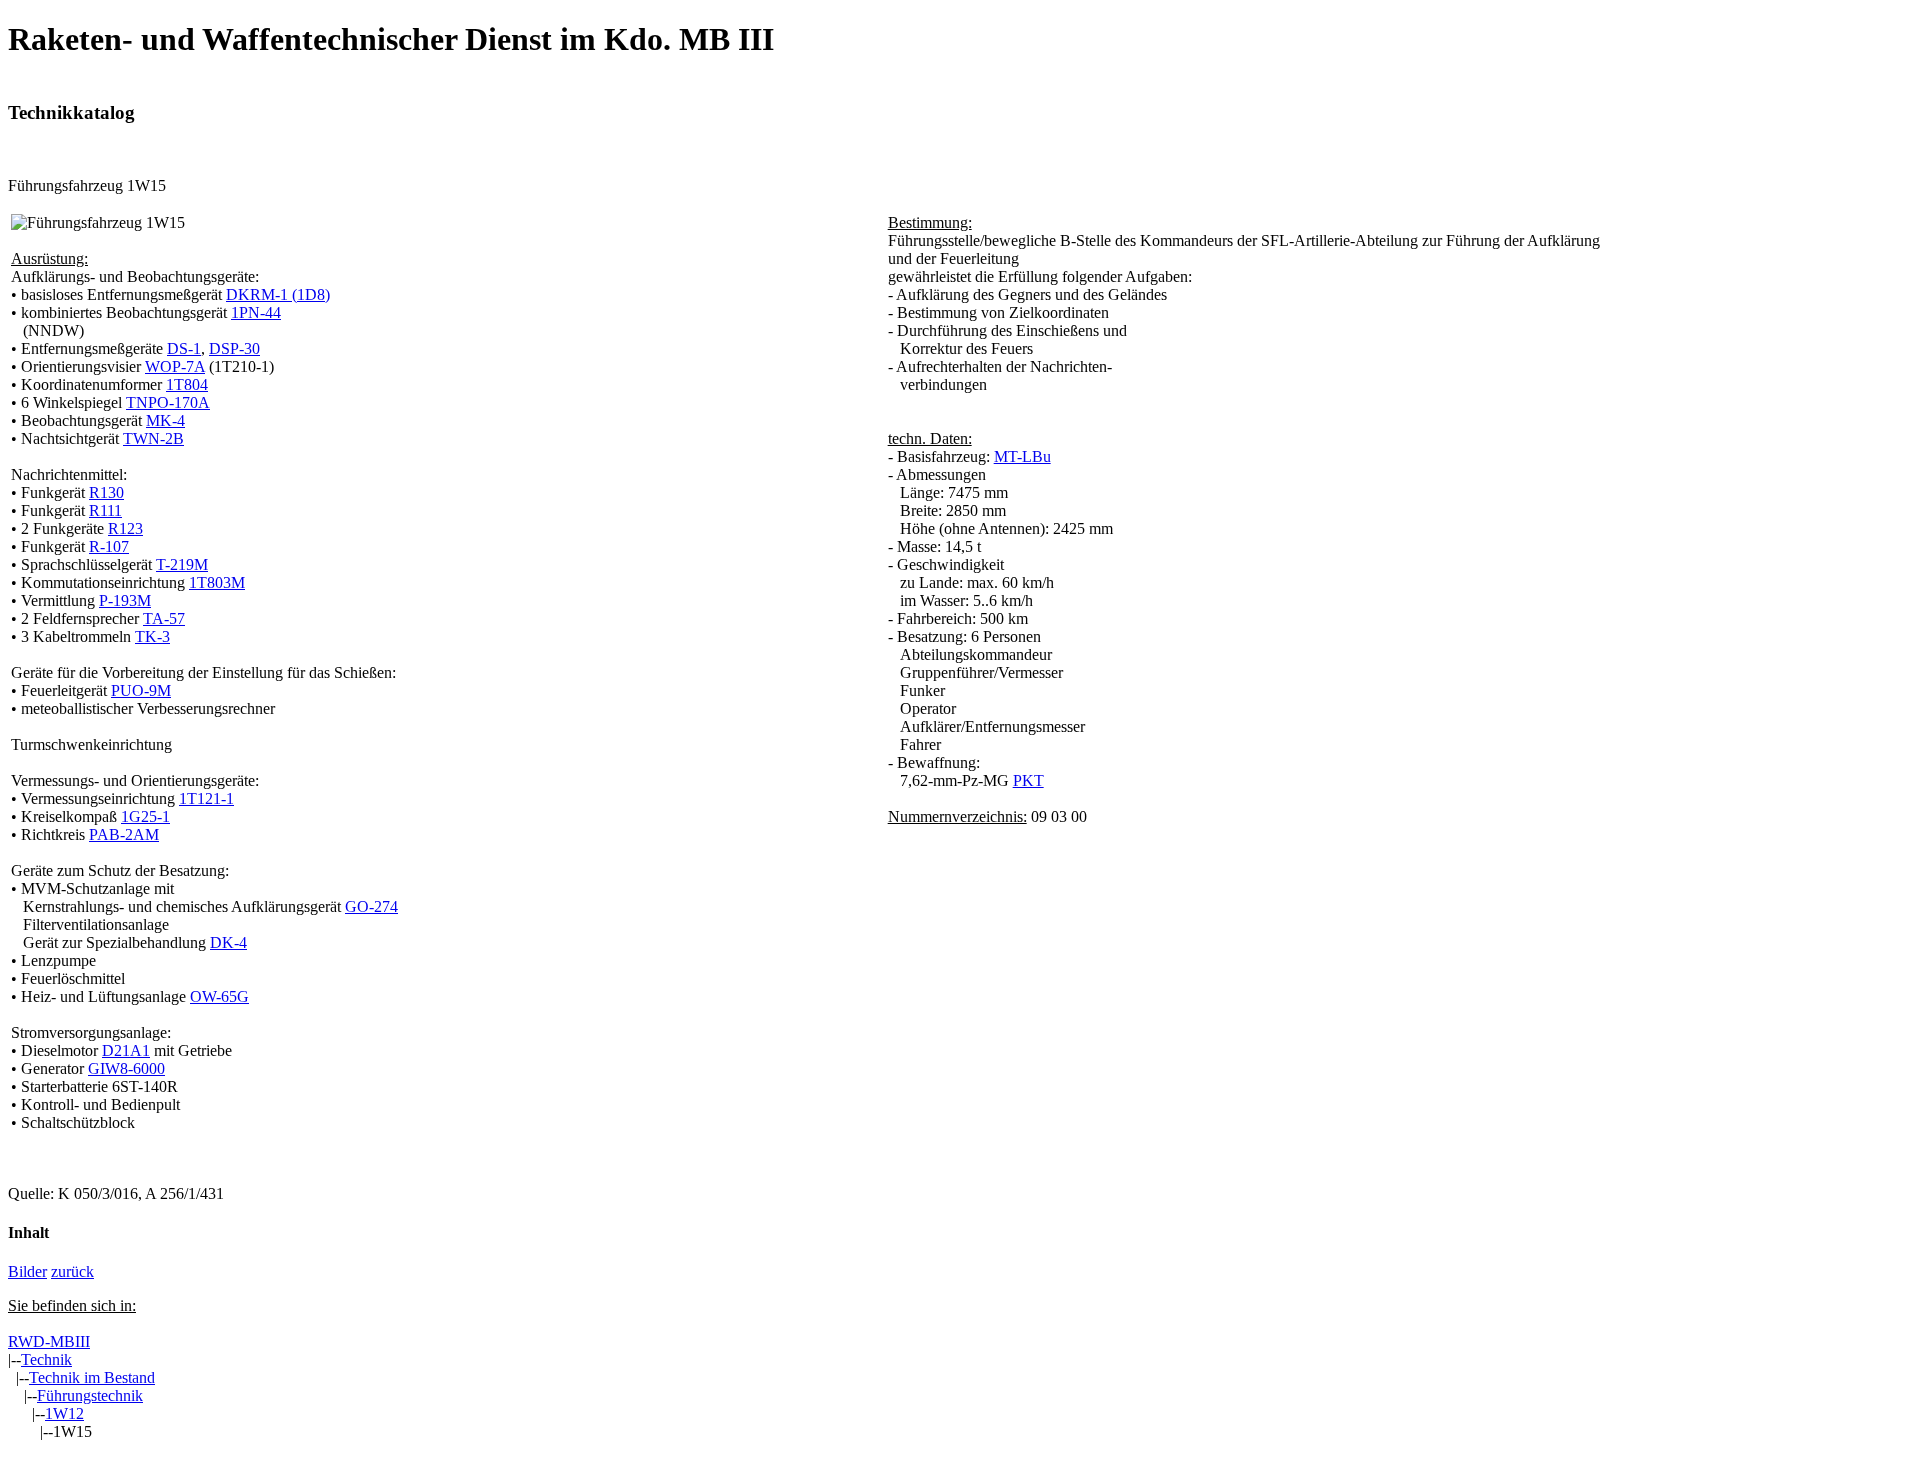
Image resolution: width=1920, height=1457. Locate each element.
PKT (1028, 780)
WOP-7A (175, 366)
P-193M (125, 600)
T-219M (182, 564)
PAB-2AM (124, 834)
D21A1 (126, 1050)
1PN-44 (256, 312)
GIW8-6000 (126, 1068)
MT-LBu (1022, 456)
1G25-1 (145, 816)
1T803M (217, 582)
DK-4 (228, 942)
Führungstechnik (90, 1395)
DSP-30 (234, 348)
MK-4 (165, 420)
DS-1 (184, 348)
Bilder (27, 1271)
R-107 (109, 546)
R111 (105, 510)
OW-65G (219, 996)
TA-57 (164, 618)
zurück (72, 1271)
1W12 (64, 1413)
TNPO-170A (168, 402)
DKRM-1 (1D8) (278, 294)
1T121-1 (206, 798)
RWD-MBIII (49, 1341)
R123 (125, 528)
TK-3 (152, 636)
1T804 (187, 384)
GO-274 (371, 906)
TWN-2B (153, 438)
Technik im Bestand (92, 1377)
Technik (46, 1359)
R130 (106, 492)
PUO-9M (141, 690)
